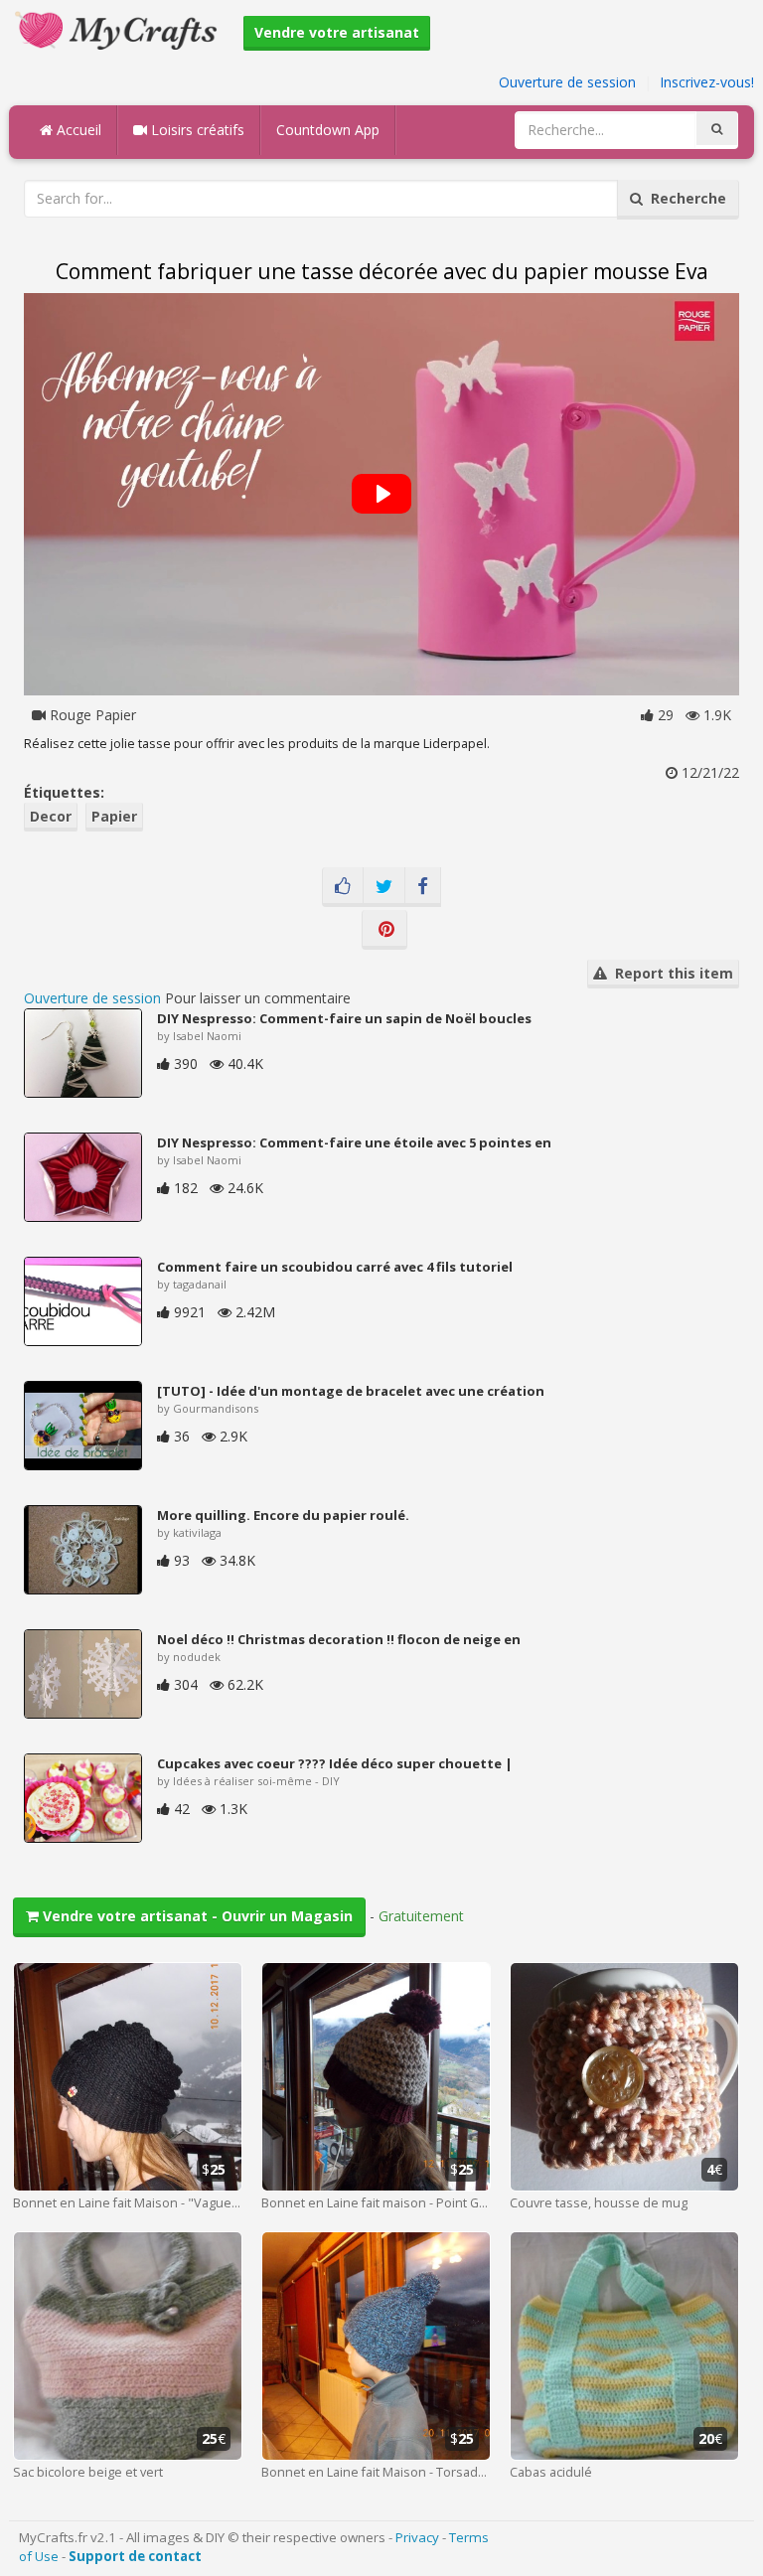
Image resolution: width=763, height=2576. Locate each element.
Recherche (685, 198)
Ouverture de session (567, 82)
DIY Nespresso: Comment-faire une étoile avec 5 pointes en (354, 1142)
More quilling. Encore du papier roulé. (283, 1515)
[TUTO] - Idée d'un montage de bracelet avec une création (351, 1391)
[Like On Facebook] (343, 887)
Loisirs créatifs (196, 130)
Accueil (77, 130)
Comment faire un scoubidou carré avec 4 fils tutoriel (335, 1267)
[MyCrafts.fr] (119, 28)
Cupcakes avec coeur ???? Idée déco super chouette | (335, 1763)
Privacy (417, 2537)
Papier (114, 816)
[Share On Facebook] (423, 887)
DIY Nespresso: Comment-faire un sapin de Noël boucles (344, 1018)
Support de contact (135, 2556)
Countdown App (328, 130)
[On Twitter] (384, 887)
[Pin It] (384, 930)
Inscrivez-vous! (707, 82)
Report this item (670, 973)
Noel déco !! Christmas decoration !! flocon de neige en (339, 1639)
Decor (51, 816)
